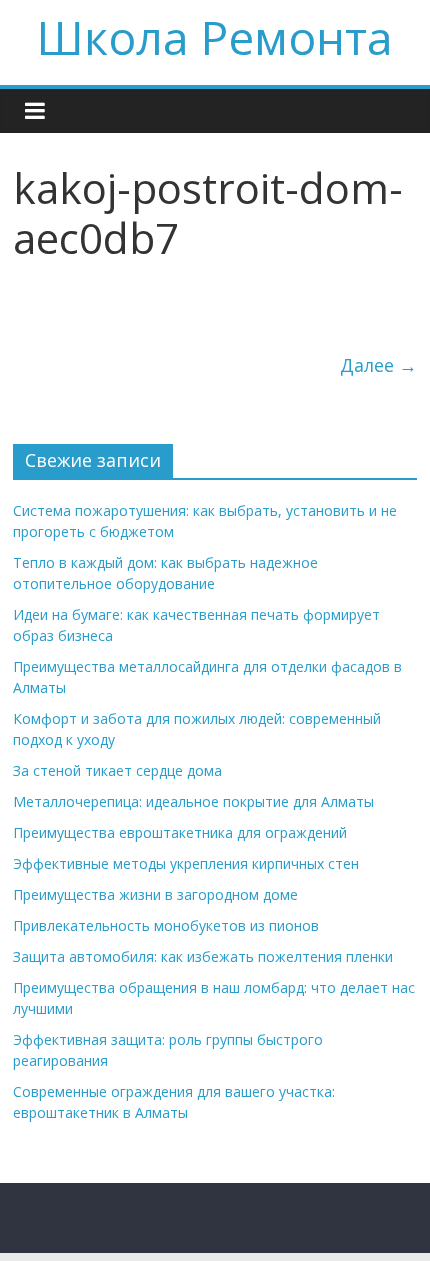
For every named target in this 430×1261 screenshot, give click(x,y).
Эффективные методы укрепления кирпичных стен (186, 863)
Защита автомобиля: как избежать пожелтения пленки (203, 956)
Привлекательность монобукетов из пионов (166, 925)
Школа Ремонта (215, 37)
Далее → (378, 365)
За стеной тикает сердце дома (117, 770)
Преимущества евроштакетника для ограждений (180, 832)
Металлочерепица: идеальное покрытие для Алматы (193, 801)
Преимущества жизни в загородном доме (155, 894)
